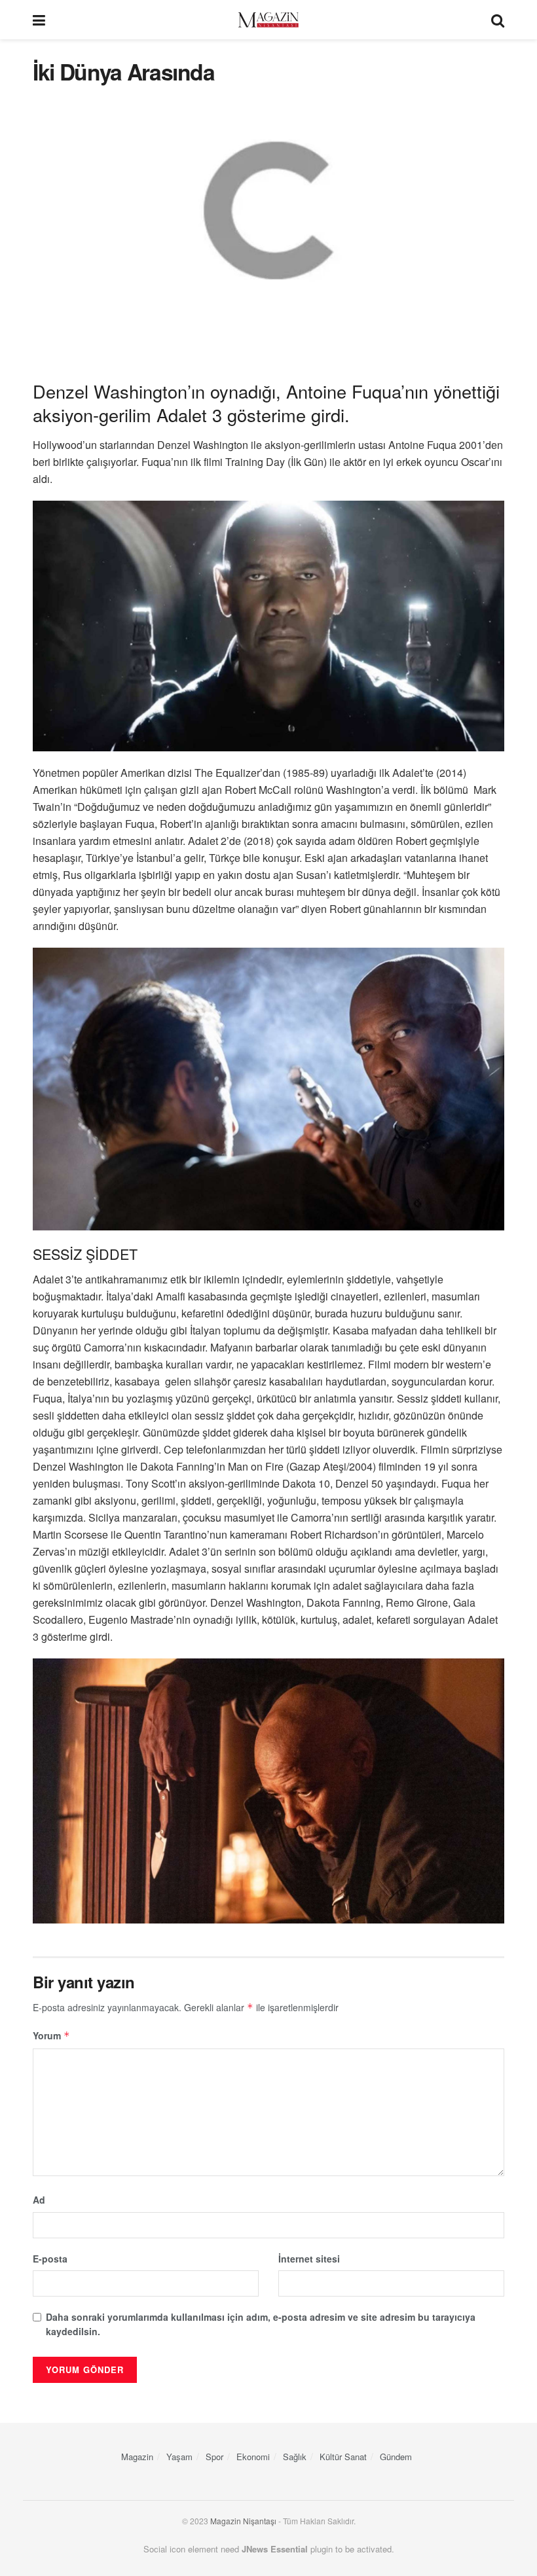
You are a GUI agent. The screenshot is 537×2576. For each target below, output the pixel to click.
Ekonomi (253, 2457)
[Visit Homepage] (268, 20)
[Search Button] (498, 20)
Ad (39, 2200)
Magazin (137, 2457)
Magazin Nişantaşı (243, 2521)
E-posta (50, 2259)
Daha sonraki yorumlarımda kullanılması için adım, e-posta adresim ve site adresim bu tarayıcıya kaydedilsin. (261, 2324)
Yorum (51, 2035)
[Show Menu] (39, 20)
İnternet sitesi (309, 2259)
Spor (214, 2457)
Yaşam (179, 2457)
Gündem (396, 2457)
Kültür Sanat (343, 2457)
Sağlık (295, 2457)
